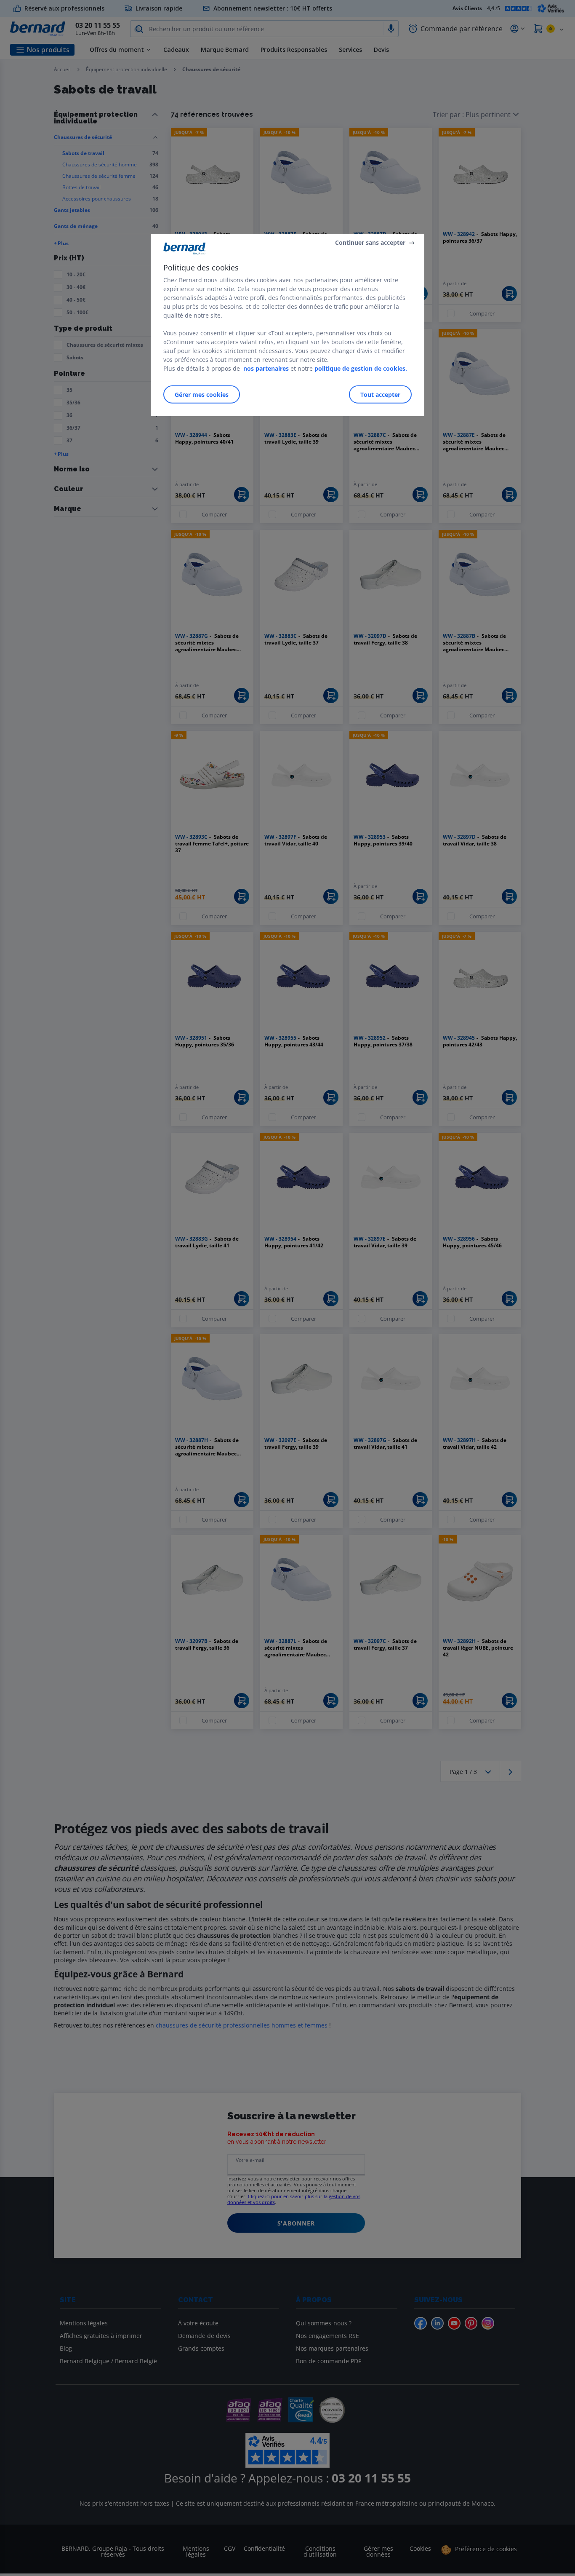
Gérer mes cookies (202, 394)
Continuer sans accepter (370, 242)
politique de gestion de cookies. (361, 368)
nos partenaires (266, 368)
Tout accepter (380, 394)
